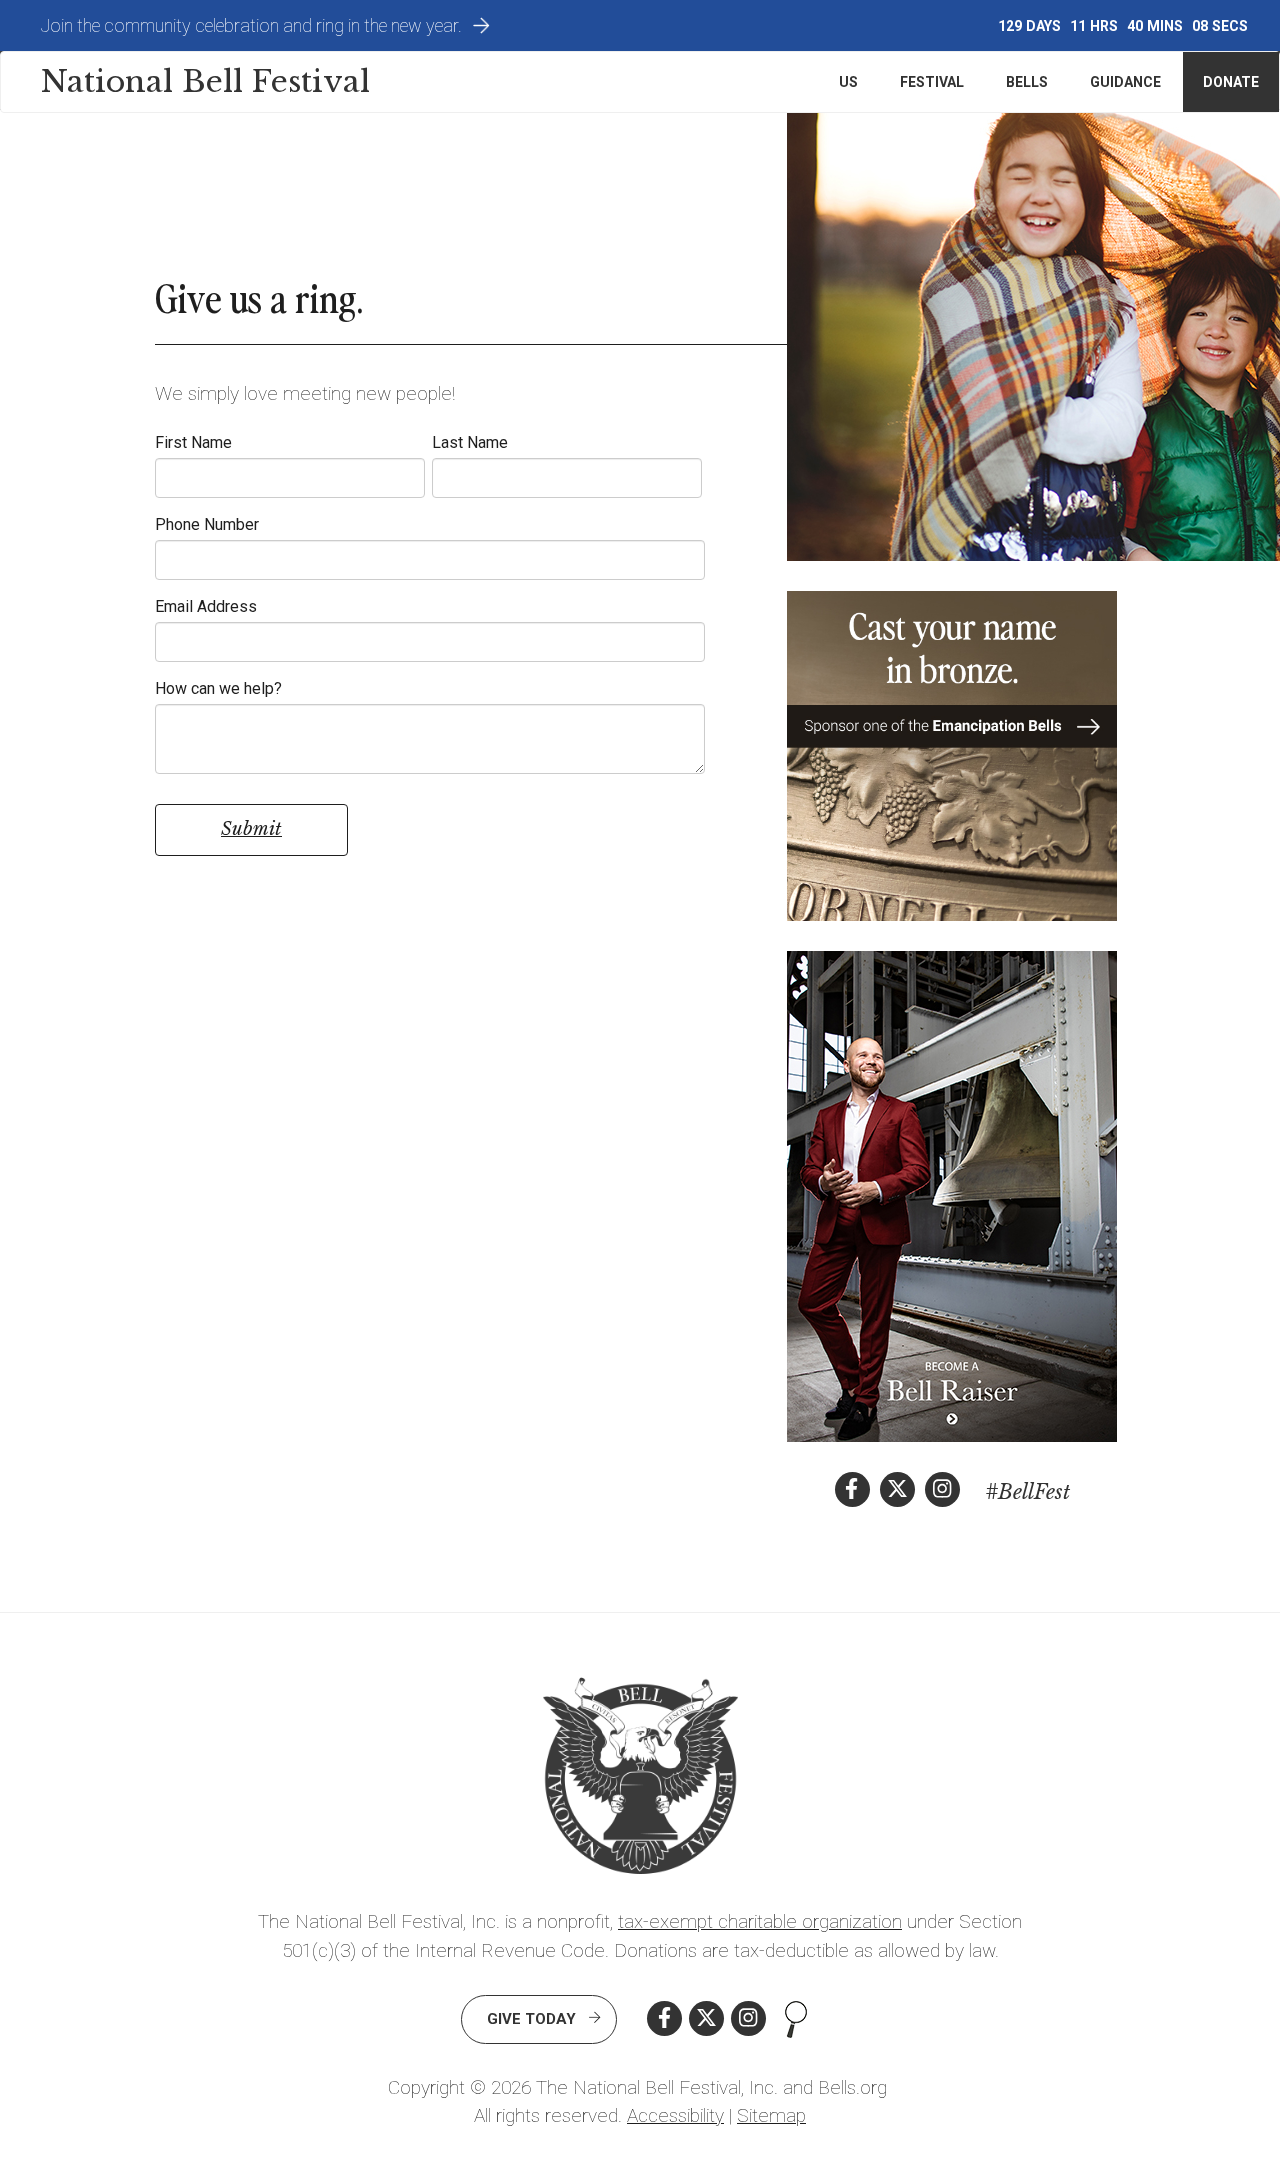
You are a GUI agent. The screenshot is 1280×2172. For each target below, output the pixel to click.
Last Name (470, 442)
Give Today (531, 2019)
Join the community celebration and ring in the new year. (251, 25)
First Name (193, 442)
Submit (251, 829)
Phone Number (207, 524)
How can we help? (218, 688)
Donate (1231, 82)
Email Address (206, 606)
